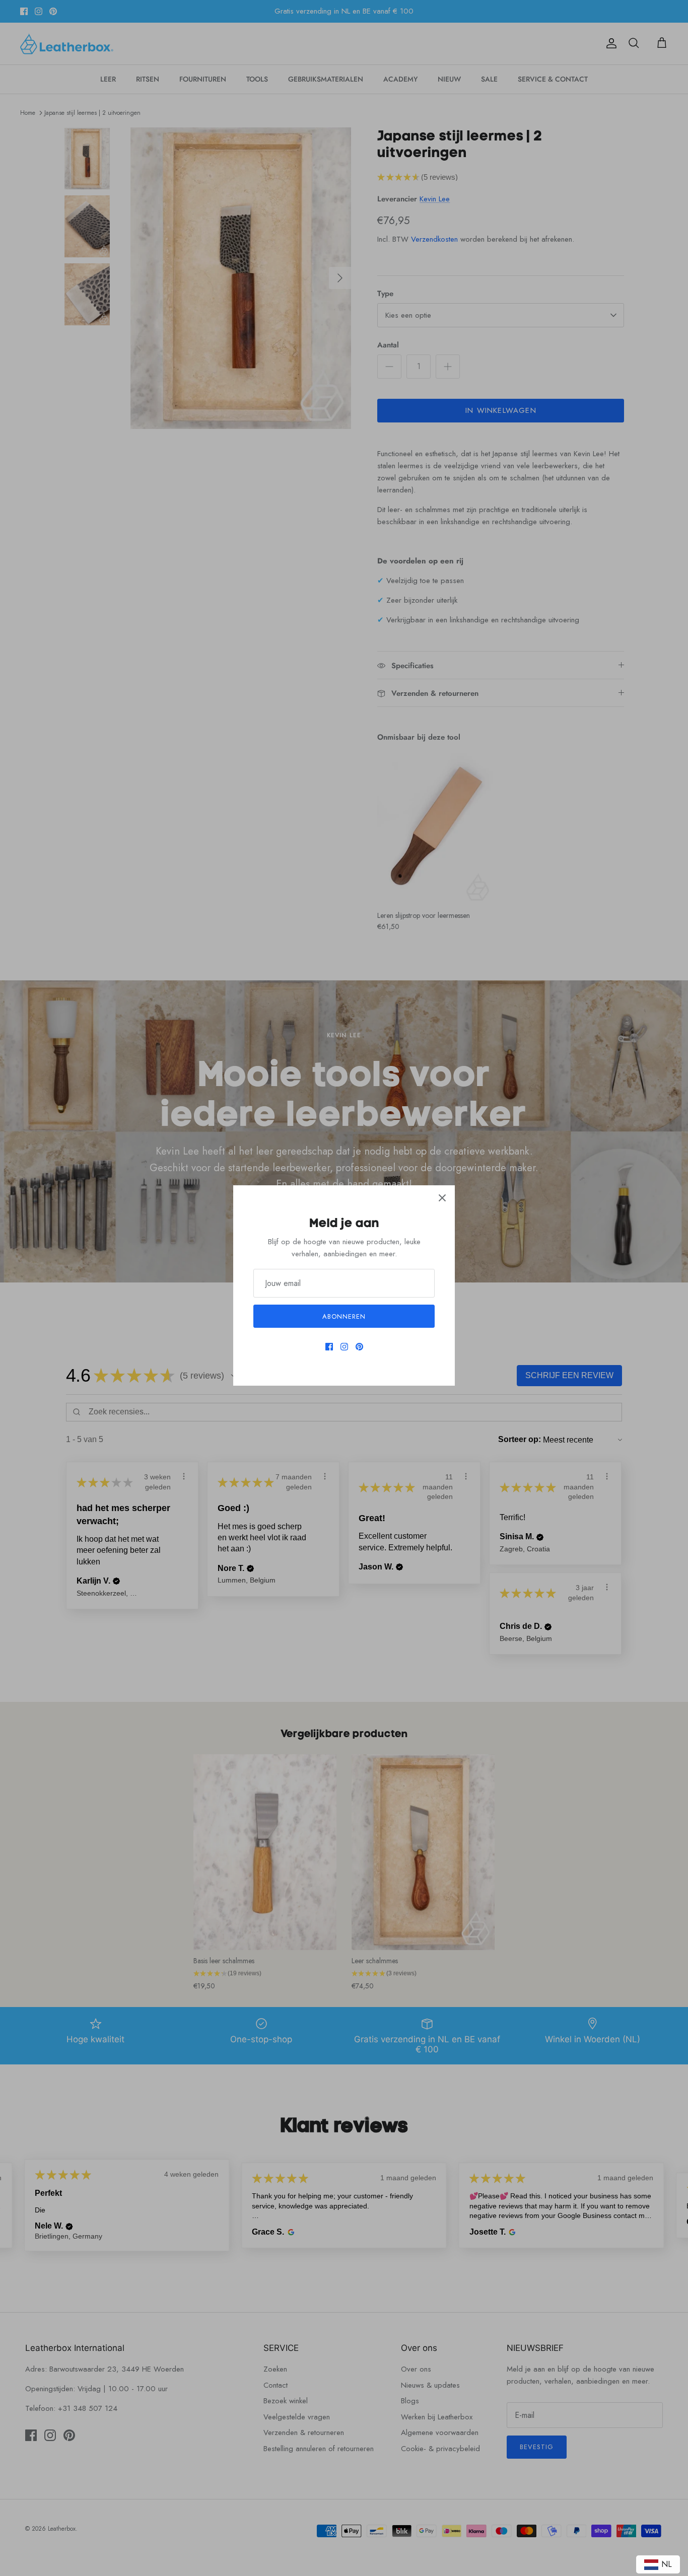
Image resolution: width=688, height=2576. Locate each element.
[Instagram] (344, 1347)
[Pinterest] (359, 1347)
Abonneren (344, 1316)
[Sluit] (442, 1198)
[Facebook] (329, 1347)
